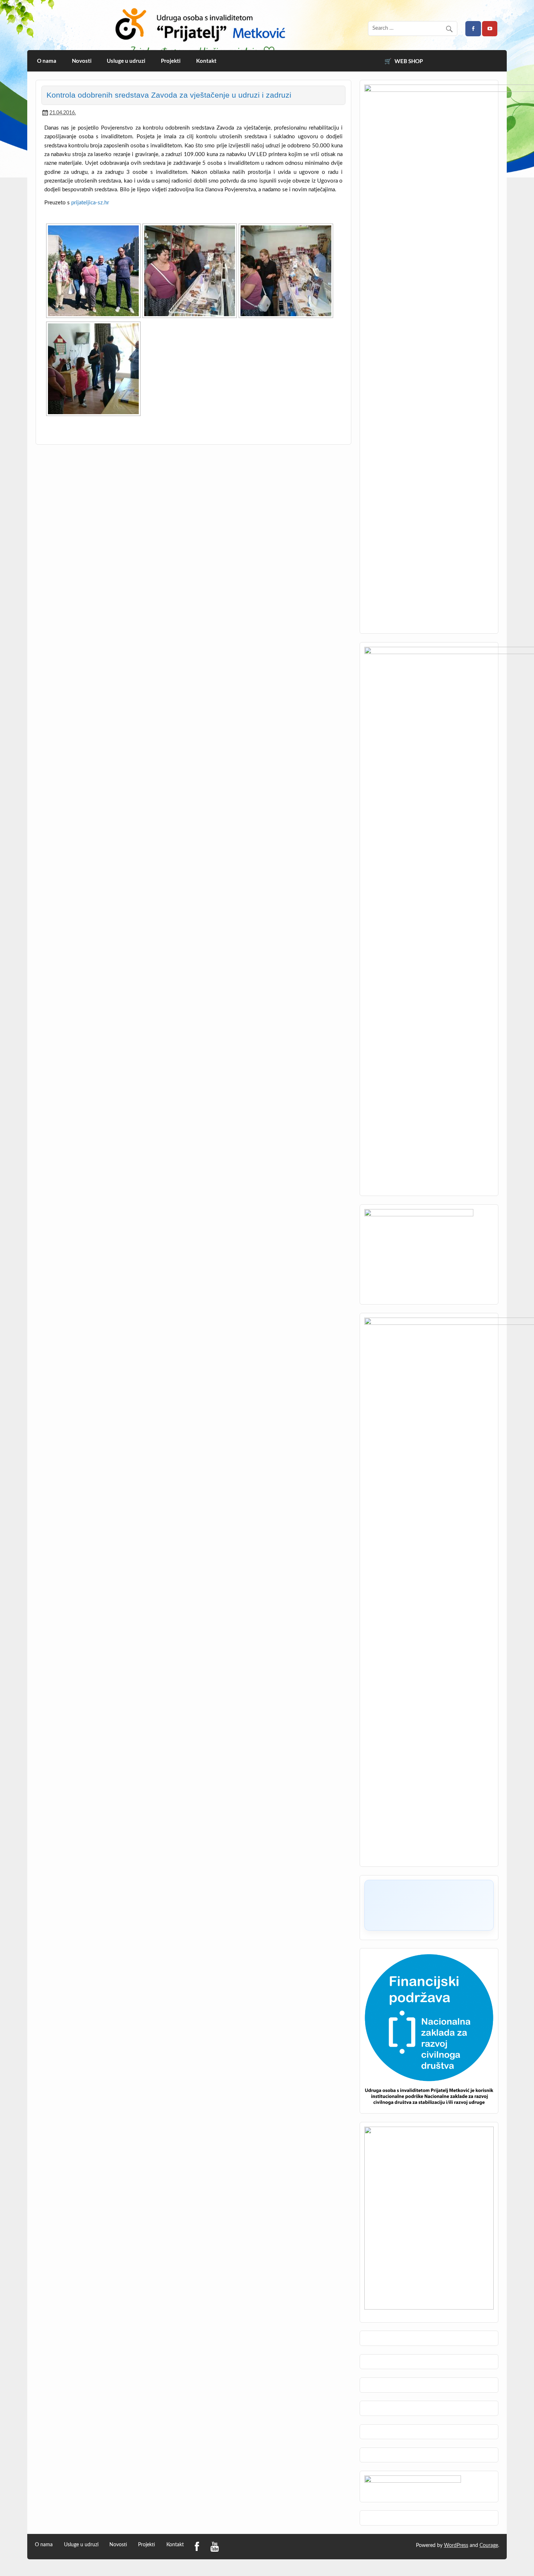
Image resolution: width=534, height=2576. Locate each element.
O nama (47, 61)
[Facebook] (197, 2547)
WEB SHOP (409, 61)
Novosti (82, 61)
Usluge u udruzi (126, 61)
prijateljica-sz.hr (90, 203)
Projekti (171, 61)
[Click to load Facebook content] (429, 1905)
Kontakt (206, 61)
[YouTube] (215, 2547)
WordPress (456, 2546)
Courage (489, 2546)
